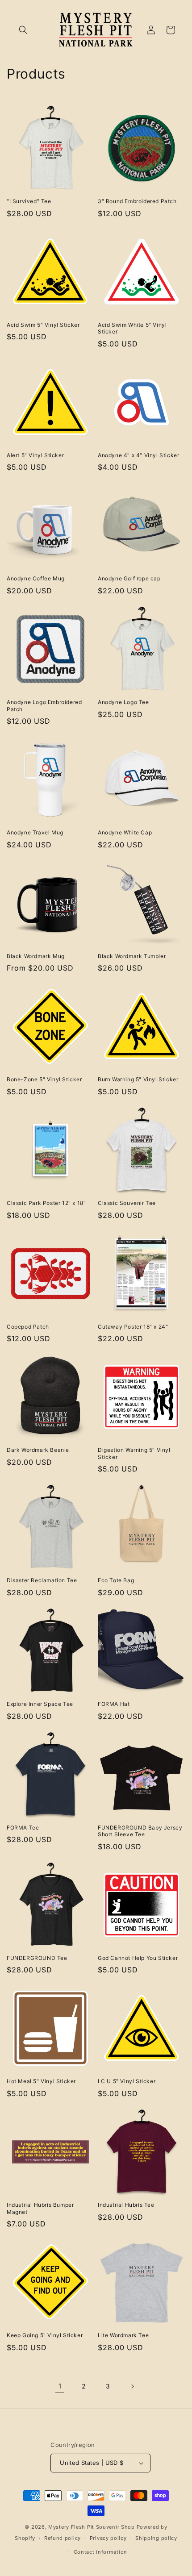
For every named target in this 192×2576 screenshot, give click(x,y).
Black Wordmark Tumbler (132, 956)
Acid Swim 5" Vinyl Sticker (43, 325)
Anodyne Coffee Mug (36, 578)
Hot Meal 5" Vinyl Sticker (41, 2081)
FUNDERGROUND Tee (37, 1958)
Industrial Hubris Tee (126, 2205)
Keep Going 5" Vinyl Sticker (45, 2335)
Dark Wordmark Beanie (38, 1450)
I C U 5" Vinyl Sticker (127, 2081)
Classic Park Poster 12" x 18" (46, 1203)
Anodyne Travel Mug (35, 832)
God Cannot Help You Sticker (138, 1958)
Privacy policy (108, 2538)
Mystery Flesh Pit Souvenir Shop (92, 2527)
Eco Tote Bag (116, 1580)
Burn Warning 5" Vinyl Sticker (138, 1079)
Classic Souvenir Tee (127, 1203)
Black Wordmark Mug (36, 956)
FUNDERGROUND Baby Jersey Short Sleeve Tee (140, 1831)
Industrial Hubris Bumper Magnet (40, 2208)
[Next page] (132, 2386)
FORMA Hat (114, 1704)
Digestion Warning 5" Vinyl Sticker (134, 1453)
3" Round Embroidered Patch (137, 201)
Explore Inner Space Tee (40, 1704)
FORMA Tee (23, 1828)
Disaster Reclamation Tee (42, 1580)
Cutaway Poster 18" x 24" (133, 1327)
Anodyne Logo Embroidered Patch (44, 706)
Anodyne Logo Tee (123, 702)
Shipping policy (156, 2538)
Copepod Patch (28, 1327)
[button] (23, 30)
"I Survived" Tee (29, 201)
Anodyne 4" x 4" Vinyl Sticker (138, 455)
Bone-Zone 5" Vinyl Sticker (44, 1079)
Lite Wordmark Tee (123, 2335)
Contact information (100, 2552)
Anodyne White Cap (125, 832)
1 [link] (60, 2386)
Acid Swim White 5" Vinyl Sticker (132, 328)
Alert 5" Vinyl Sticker (35, 455)
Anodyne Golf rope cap (129, 578)
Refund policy (63, 2538)
